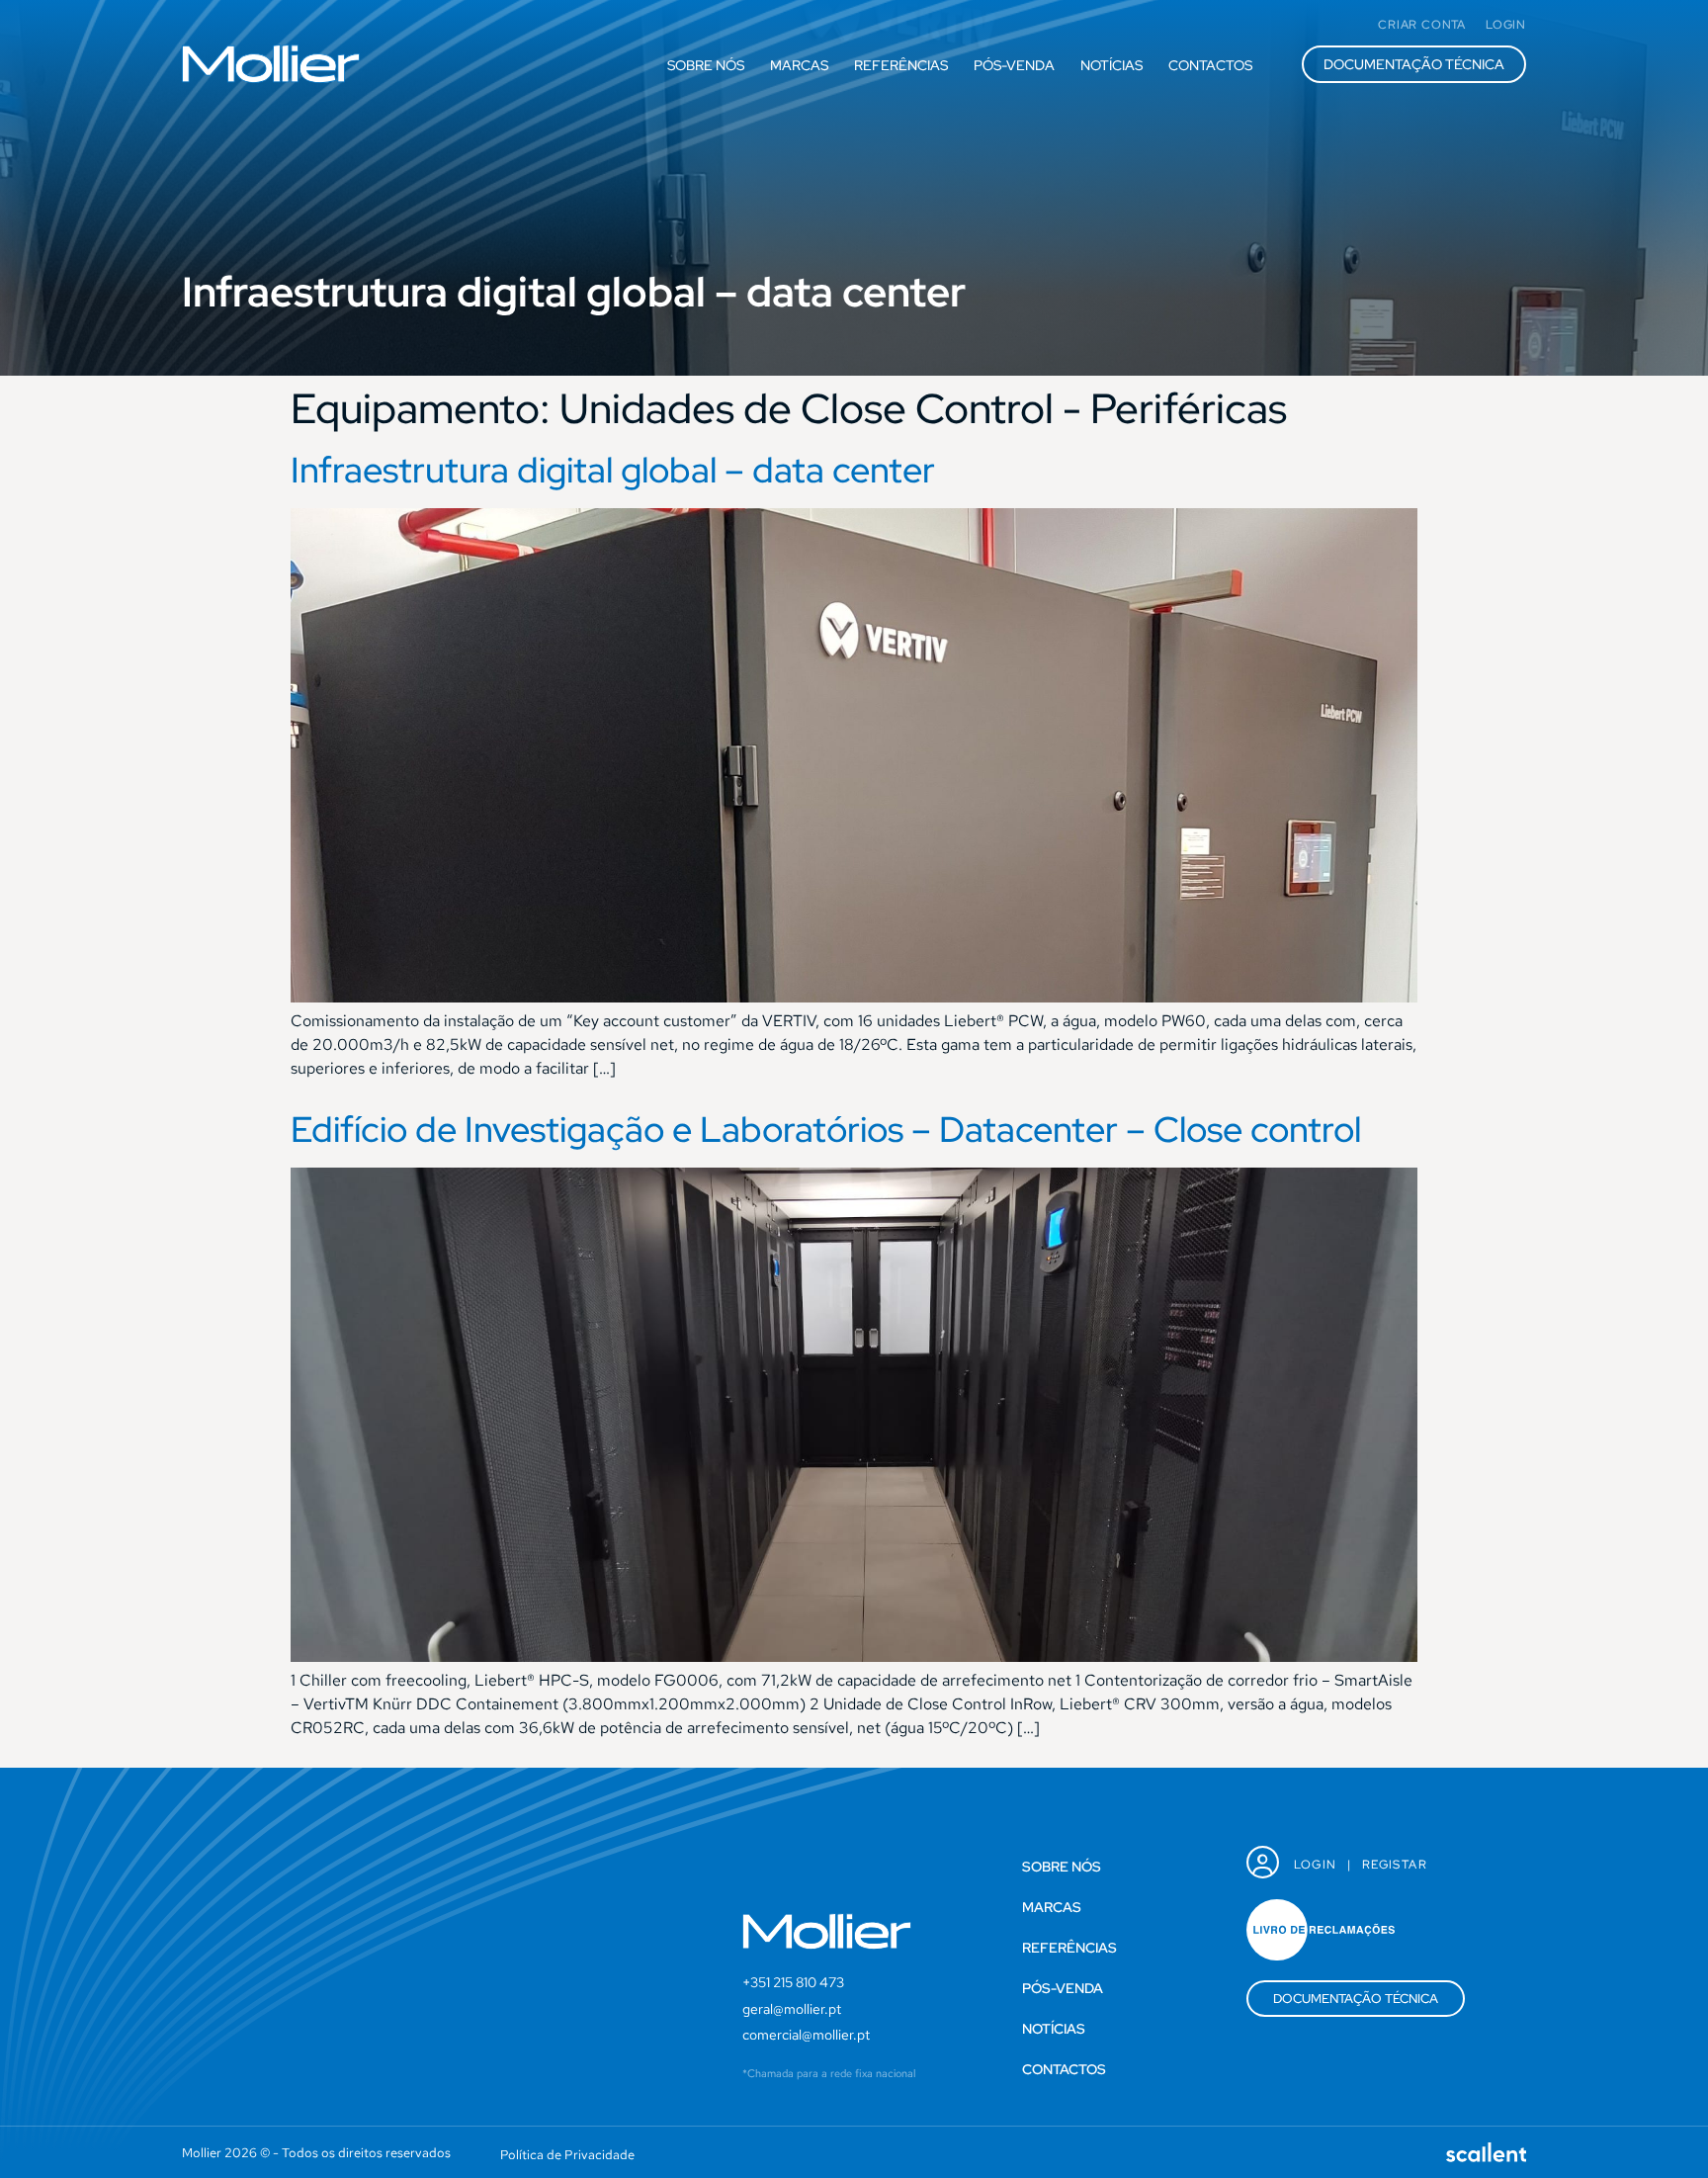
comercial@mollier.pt (806, 2035)
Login (1316, 1865)
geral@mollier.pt (792, 2009)
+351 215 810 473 (793, 1982)
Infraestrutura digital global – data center (613, 470)
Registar (1395, 1865)
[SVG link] (271, 64)
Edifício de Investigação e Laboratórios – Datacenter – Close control (826, 1129)
